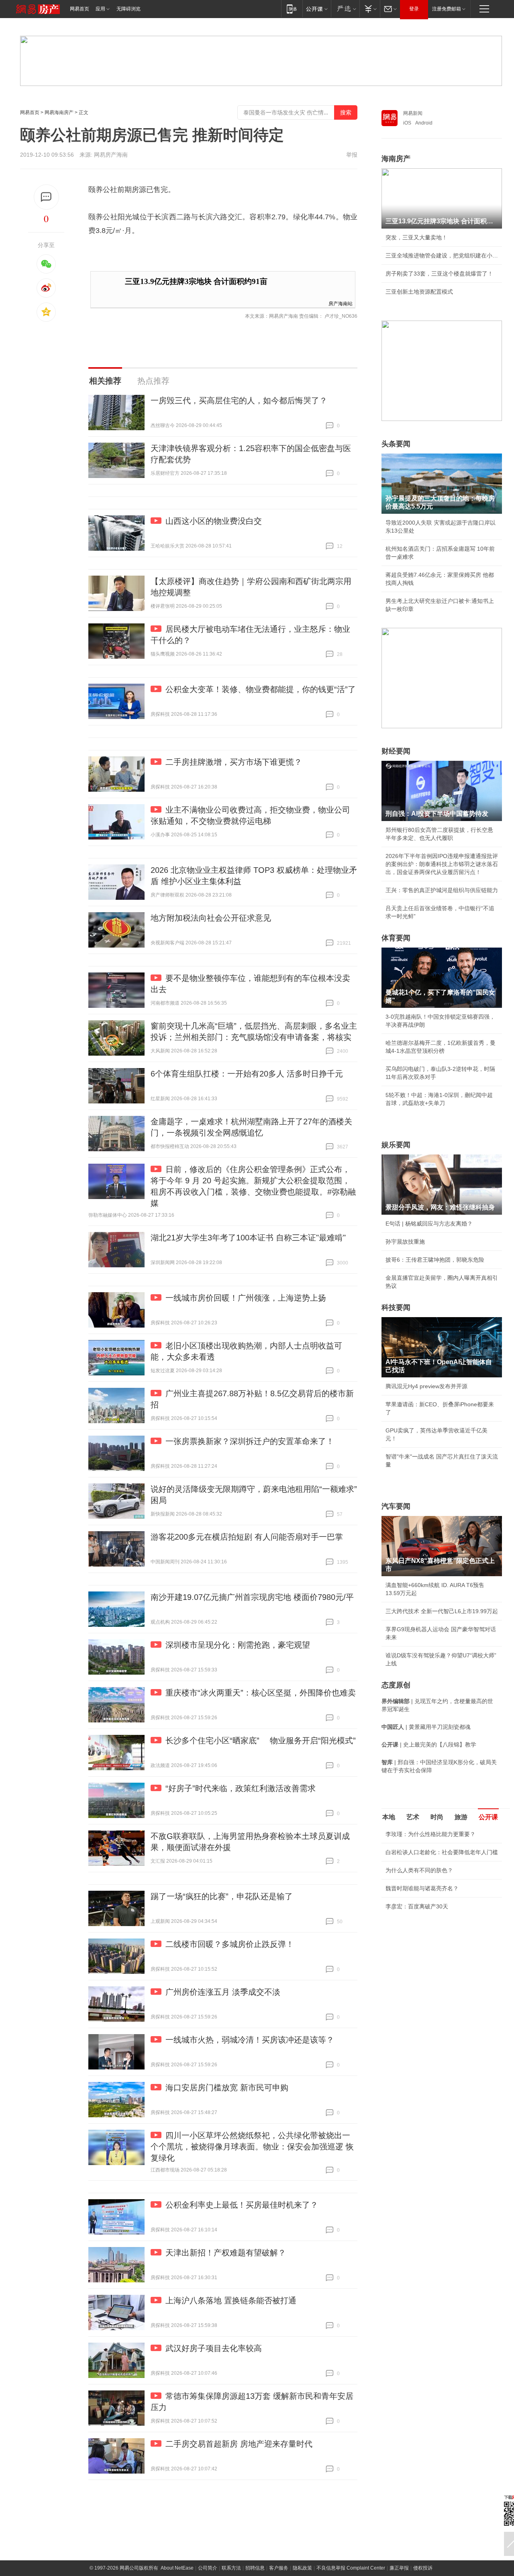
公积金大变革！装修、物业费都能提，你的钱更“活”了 (261, 689)
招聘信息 (255, 2568)
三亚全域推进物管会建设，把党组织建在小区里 (442, 255)
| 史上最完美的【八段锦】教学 (429, 1745)
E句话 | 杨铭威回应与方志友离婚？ (429, 1224)
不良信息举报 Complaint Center (351, 2568)
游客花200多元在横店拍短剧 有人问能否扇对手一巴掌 (247, 1537)
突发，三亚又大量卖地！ (416, 237)
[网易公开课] (317, 9)
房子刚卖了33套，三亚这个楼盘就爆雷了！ (439, 274)
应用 (100, 9)
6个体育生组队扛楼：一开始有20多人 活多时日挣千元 (247, 1074)
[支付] (370, 9)
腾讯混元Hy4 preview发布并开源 (426, 1386)
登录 (414, 9)
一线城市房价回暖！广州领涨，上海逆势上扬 (246, 1298)
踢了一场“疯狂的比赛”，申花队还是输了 (222, 1896)
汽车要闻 (396, 1506)
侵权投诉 (423, 2568)
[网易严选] (345, 9)
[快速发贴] (46, 197)
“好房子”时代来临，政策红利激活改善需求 (241, 1788)
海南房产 (396, 159)
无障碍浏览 (128, 9)
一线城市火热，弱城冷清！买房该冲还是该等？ (250, 2040)
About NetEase (177, 2568)
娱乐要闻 (396, 1145)
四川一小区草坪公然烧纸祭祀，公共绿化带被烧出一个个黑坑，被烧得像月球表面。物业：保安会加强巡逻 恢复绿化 (252, 2147)
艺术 (413, 1817)
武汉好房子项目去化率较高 (214, 2348)
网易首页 (80, 9)
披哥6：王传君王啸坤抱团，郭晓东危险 (435, 1260)
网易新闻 (413, 113)
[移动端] (292, 9)
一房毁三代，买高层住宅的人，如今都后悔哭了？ (239, 400)
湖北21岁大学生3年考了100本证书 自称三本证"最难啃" (248, 1238)
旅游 (461, 1817)
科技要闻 (396, 1307)
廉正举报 (399, 2568)
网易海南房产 (59, 112)
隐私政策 (302, 2568)
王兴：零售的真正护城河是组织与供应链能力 (442, 890)
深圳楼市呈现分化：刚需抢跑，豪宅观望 (238, 1645)
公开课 (488, 1817)
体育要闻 (396, 938)
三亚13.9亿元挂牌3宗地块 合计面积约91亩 (196, 281)
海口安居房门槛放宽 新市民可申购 (227, 2088)
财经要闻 (396, 751)
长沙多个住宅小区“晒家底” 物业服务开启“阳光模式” (261, 1740)
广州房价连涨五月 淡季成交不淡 (223, 1992)
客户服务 (279, 2568)
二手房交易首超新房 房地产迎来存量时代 (239, 2444)
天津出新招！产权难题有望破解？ (226, 2253)
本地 (389, 1817)
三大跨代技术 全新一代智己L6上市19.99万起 (442, 1611)
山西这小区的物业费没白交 (214, 521)
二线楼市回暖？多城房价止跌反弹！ (230, 1944)
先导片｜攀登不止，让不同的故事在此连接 (439, 1970)
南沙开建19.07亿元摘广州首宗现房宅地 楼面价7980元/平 (252, 1597)
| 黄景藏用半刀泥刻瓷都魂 (426, 1727)
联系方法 (231, 2568)
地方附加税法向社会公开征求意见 (211, 918)
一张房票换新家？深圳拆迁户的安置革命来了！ (250, 1441)
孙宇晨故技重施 (405, 1242)
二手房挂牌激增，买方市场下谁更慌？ (234, 762)
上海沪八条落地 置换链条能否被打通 (231, 2300)
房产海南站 (341, 303)
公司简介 (208, 2568)
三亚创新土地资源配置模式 (419, 292)
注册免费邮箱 (447, 9)
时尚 (437, 1817)
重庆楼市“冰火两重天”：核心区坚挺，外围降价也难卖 (261, 1693)
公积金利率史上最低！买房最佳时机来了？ (242, 2205)
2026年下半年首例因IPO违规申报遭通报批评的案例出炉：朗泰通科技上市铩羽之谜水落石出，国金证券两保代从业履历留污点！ (442, 864)
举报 (352, 155)
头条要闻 (396, 444)
